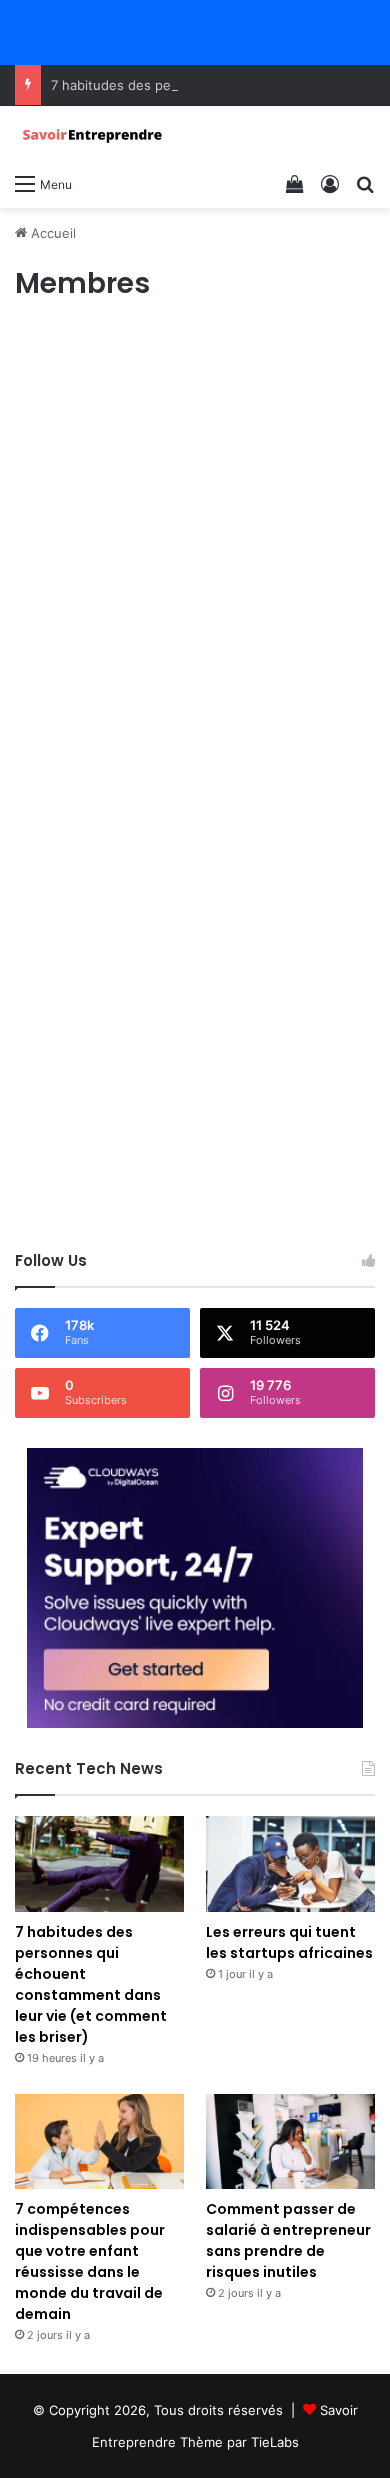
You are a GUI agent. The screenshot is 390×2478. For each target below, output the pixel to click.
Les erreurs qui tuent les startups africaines (289, 1942)
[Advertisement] (195, 533)
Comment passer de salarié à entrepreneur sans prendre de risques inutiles (288, 2240)
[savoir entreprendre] (95, 134)
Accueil (51, 233)
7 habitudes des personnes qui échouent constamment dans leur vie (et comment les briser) (91, 1984)
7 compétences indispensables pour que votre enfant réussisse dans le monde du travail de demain (90, 2261)
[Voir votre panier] (295, 183)
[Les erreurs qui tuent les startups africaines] (290, 1863)
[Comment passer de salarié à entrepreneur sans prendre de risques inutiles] (290, 2141)
